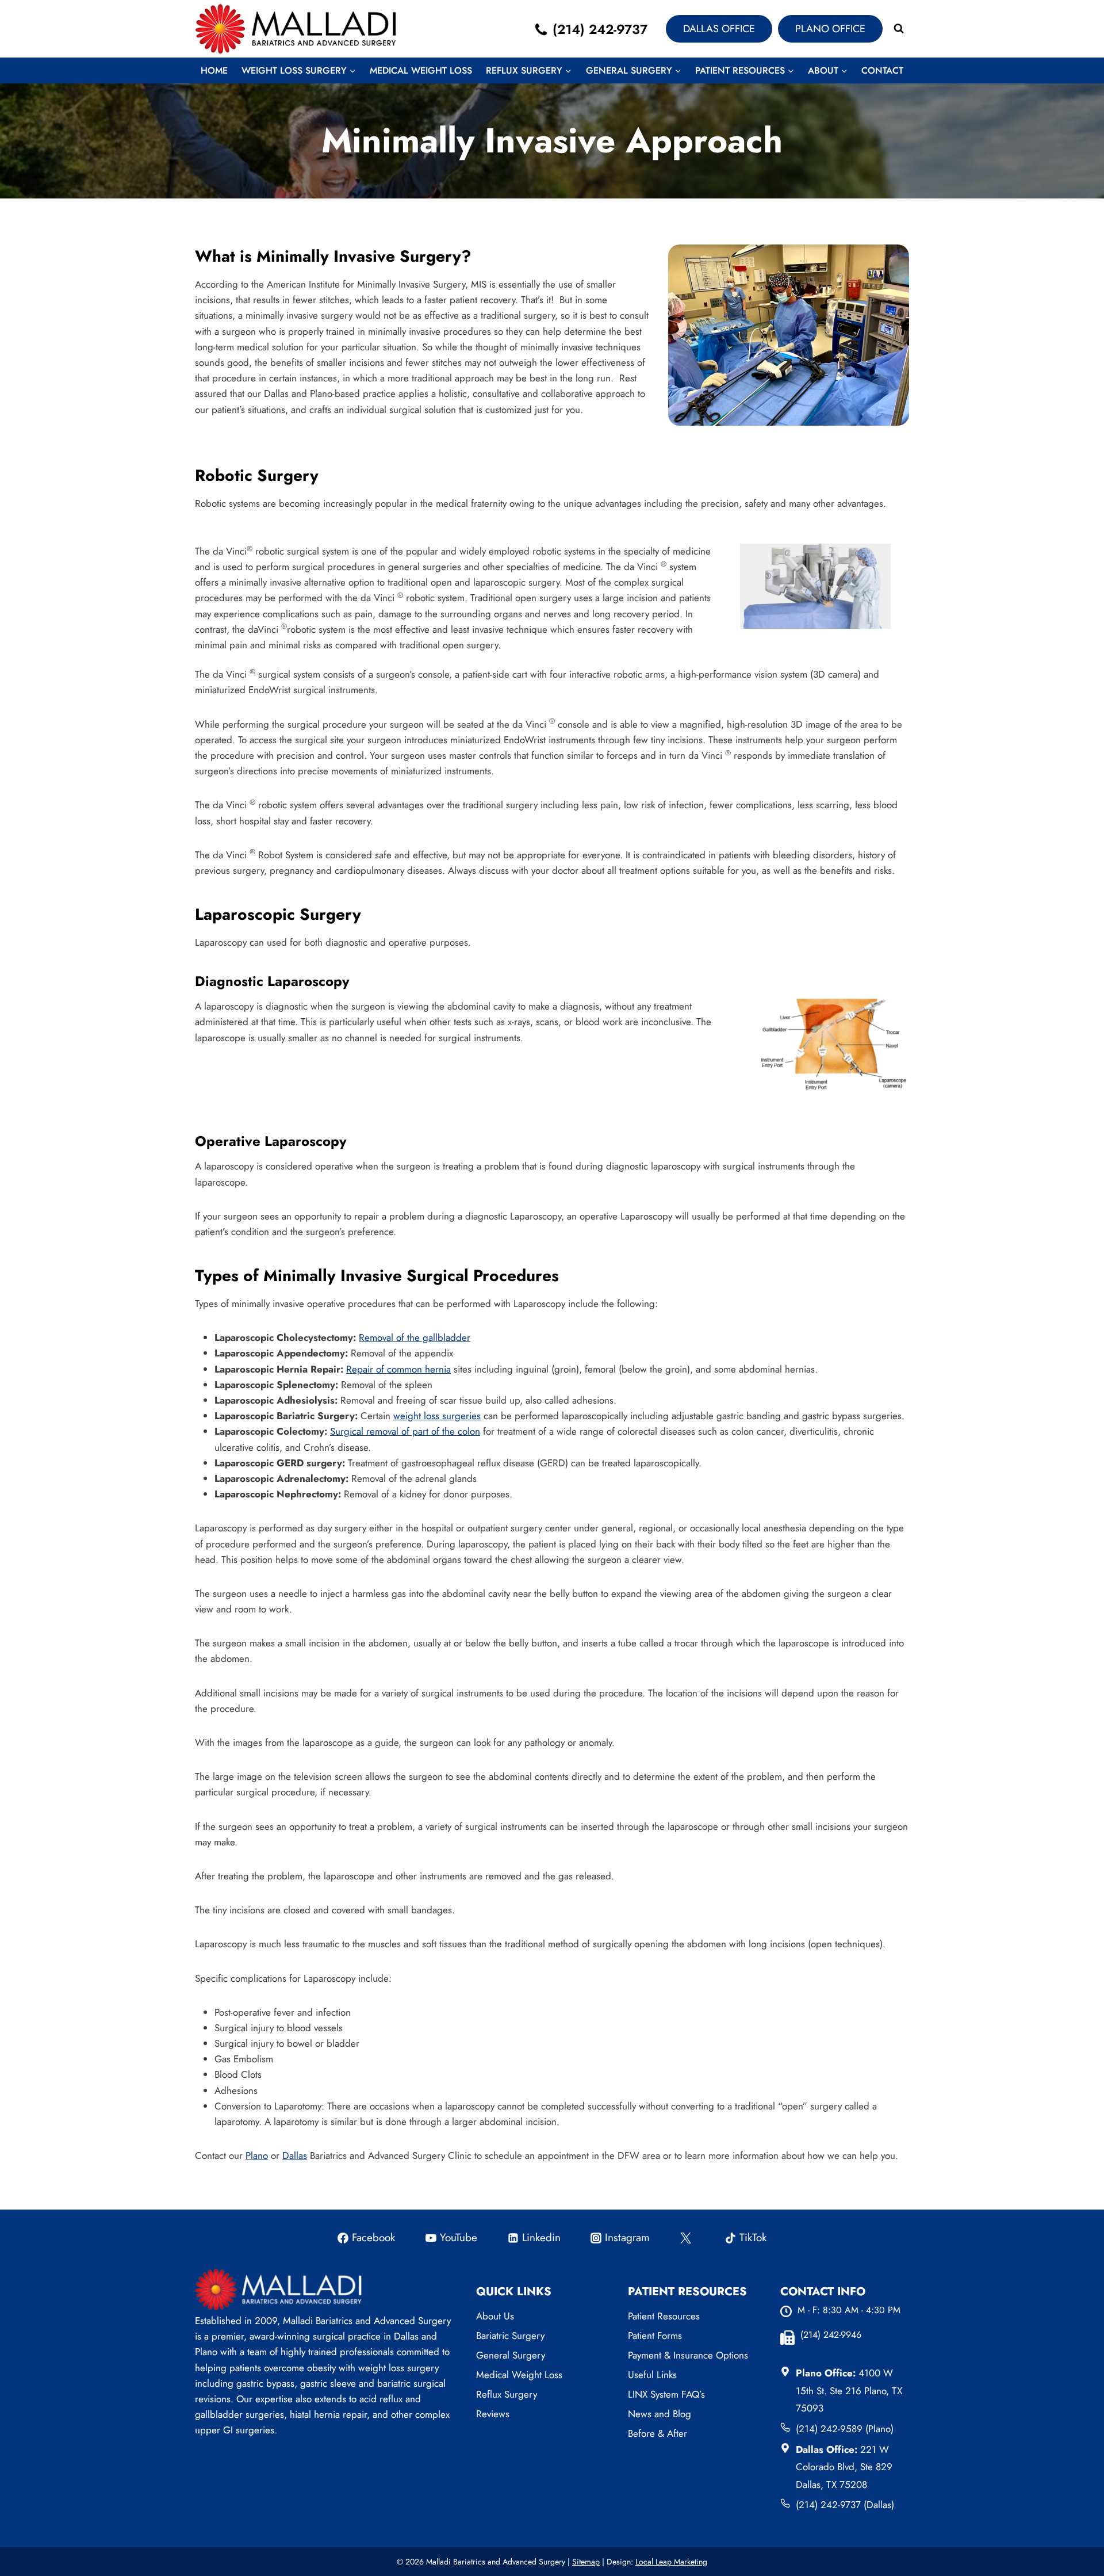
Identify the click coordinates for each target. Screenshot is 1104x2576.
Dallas (295, 2155)
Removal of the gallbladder (415, 1337)
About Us (495, 2316)
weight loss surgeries (437, 1416)
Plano (257, 2155)
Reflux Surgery (507, 2394)
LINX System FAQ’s (666, 2394)
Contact (882, 70)
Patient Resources (664, 2316)
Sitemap (586, 2562)
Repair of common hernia (398, 1369)
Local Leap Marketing (671, 2562)
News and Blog (660, 2414)
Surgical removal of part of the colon (405, 1431)
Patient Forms (655, 2336)
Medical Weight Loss (421, 70)
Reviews (493, 2414)
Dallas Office (719, 29)
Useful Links (652, 2375)
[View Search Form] (899, 29)
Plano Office (830, 29)
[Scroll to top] (1072, 2527)
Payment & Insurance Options (688, 2355)
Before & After (658, 2433)
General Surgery (511, 2355)
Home (214, 70)
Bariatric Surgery (510, 2336)
